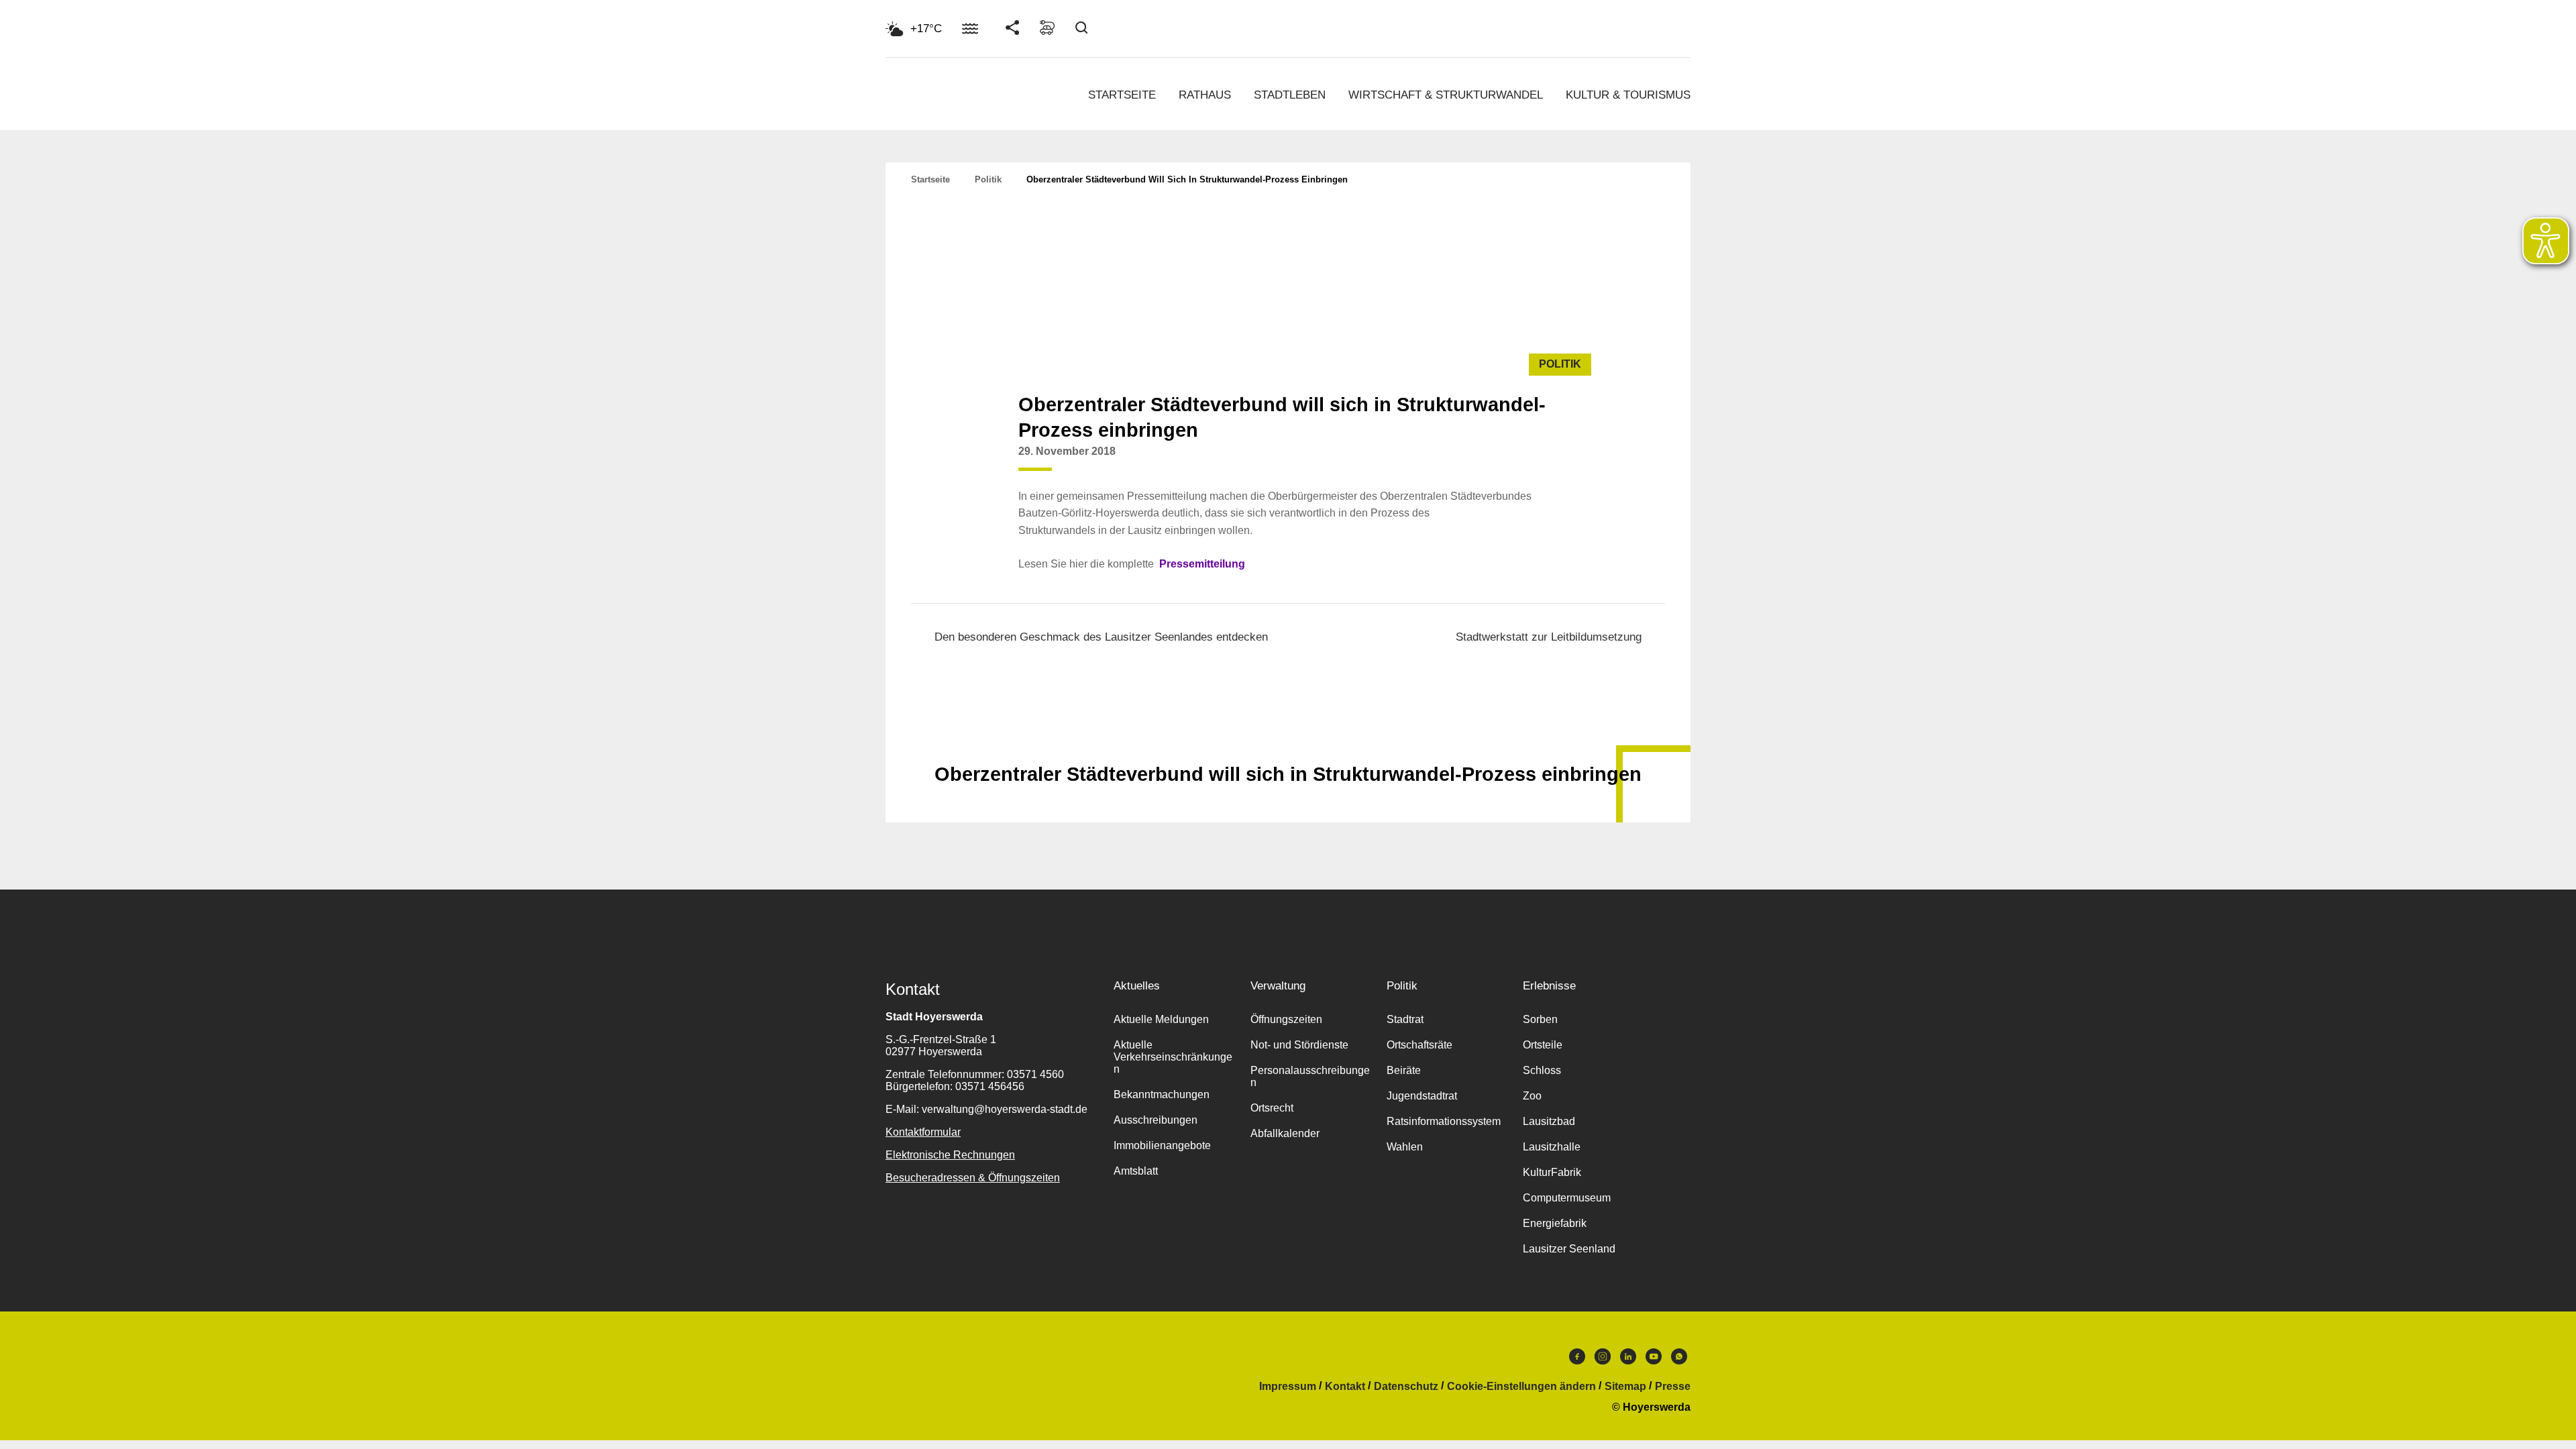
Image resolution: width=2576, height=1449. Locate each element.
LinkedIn (1628, 1360)
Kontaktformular (923, 1132)
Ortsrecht (1272, 1108)
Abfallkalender (1285, 1133)
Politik (988, 179)
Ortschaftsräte (1419, 1045)
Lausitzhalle (1552, 1147)
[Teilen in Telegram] (1570, 457)
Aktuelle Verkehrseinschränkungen (1173, 1057)
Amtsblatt (1136, 1171)
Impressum (1288, 1387)
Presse (1673, 1387)
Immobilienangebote (1162, 1145)
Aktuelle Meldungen (1161, 1019)
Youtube (1654, 1360)
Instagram (1603, 1360)
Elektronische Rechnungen (950, 1155)
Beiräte (1404, 1070)
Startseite (1122, 95)
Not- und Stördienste (1299, 1045)
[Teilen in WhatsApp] (1544, 462)
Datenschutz (1406, 1387)
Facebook (1577, 1360)
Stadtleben (1290, 95)
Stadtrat (1405, 1019)
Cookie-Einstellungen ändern (1521, 1387)
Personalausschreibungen (1310, 1076)
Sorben (1540, 1019)
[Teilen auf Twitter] (1519, 462)
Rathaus (1205, 95)
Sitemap (1625, 1387)
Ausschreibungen (1156, 1120)
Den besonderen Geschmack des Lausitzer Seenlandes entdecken (1101, 637)
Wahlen (1405, 1147)
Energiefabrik (1555, 1223)
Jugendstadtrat (1422, 1096)
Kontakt (1345, 1387)
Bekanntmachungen (1162, 1094)
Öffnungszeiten (1286, 1019)
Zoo (1532, 1096)
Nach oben (1288, 741)
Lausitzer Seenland (1569, 1249)
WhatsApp (1679, 1360)
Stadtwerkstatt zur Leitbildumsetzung (1549, 637)
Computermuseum (1567, 1198)
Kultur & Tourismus (1628, 95)
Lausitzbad (1549, 1121)
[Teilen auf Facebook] (1493, 462)
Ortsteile (1543, 1045)
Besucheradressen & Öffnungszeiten (973, 1178)
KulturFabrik (1552, 1172)
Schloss (1542, 1070)
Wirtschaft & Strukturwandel (1446, 95)
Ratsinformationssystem (1444, 1121)
